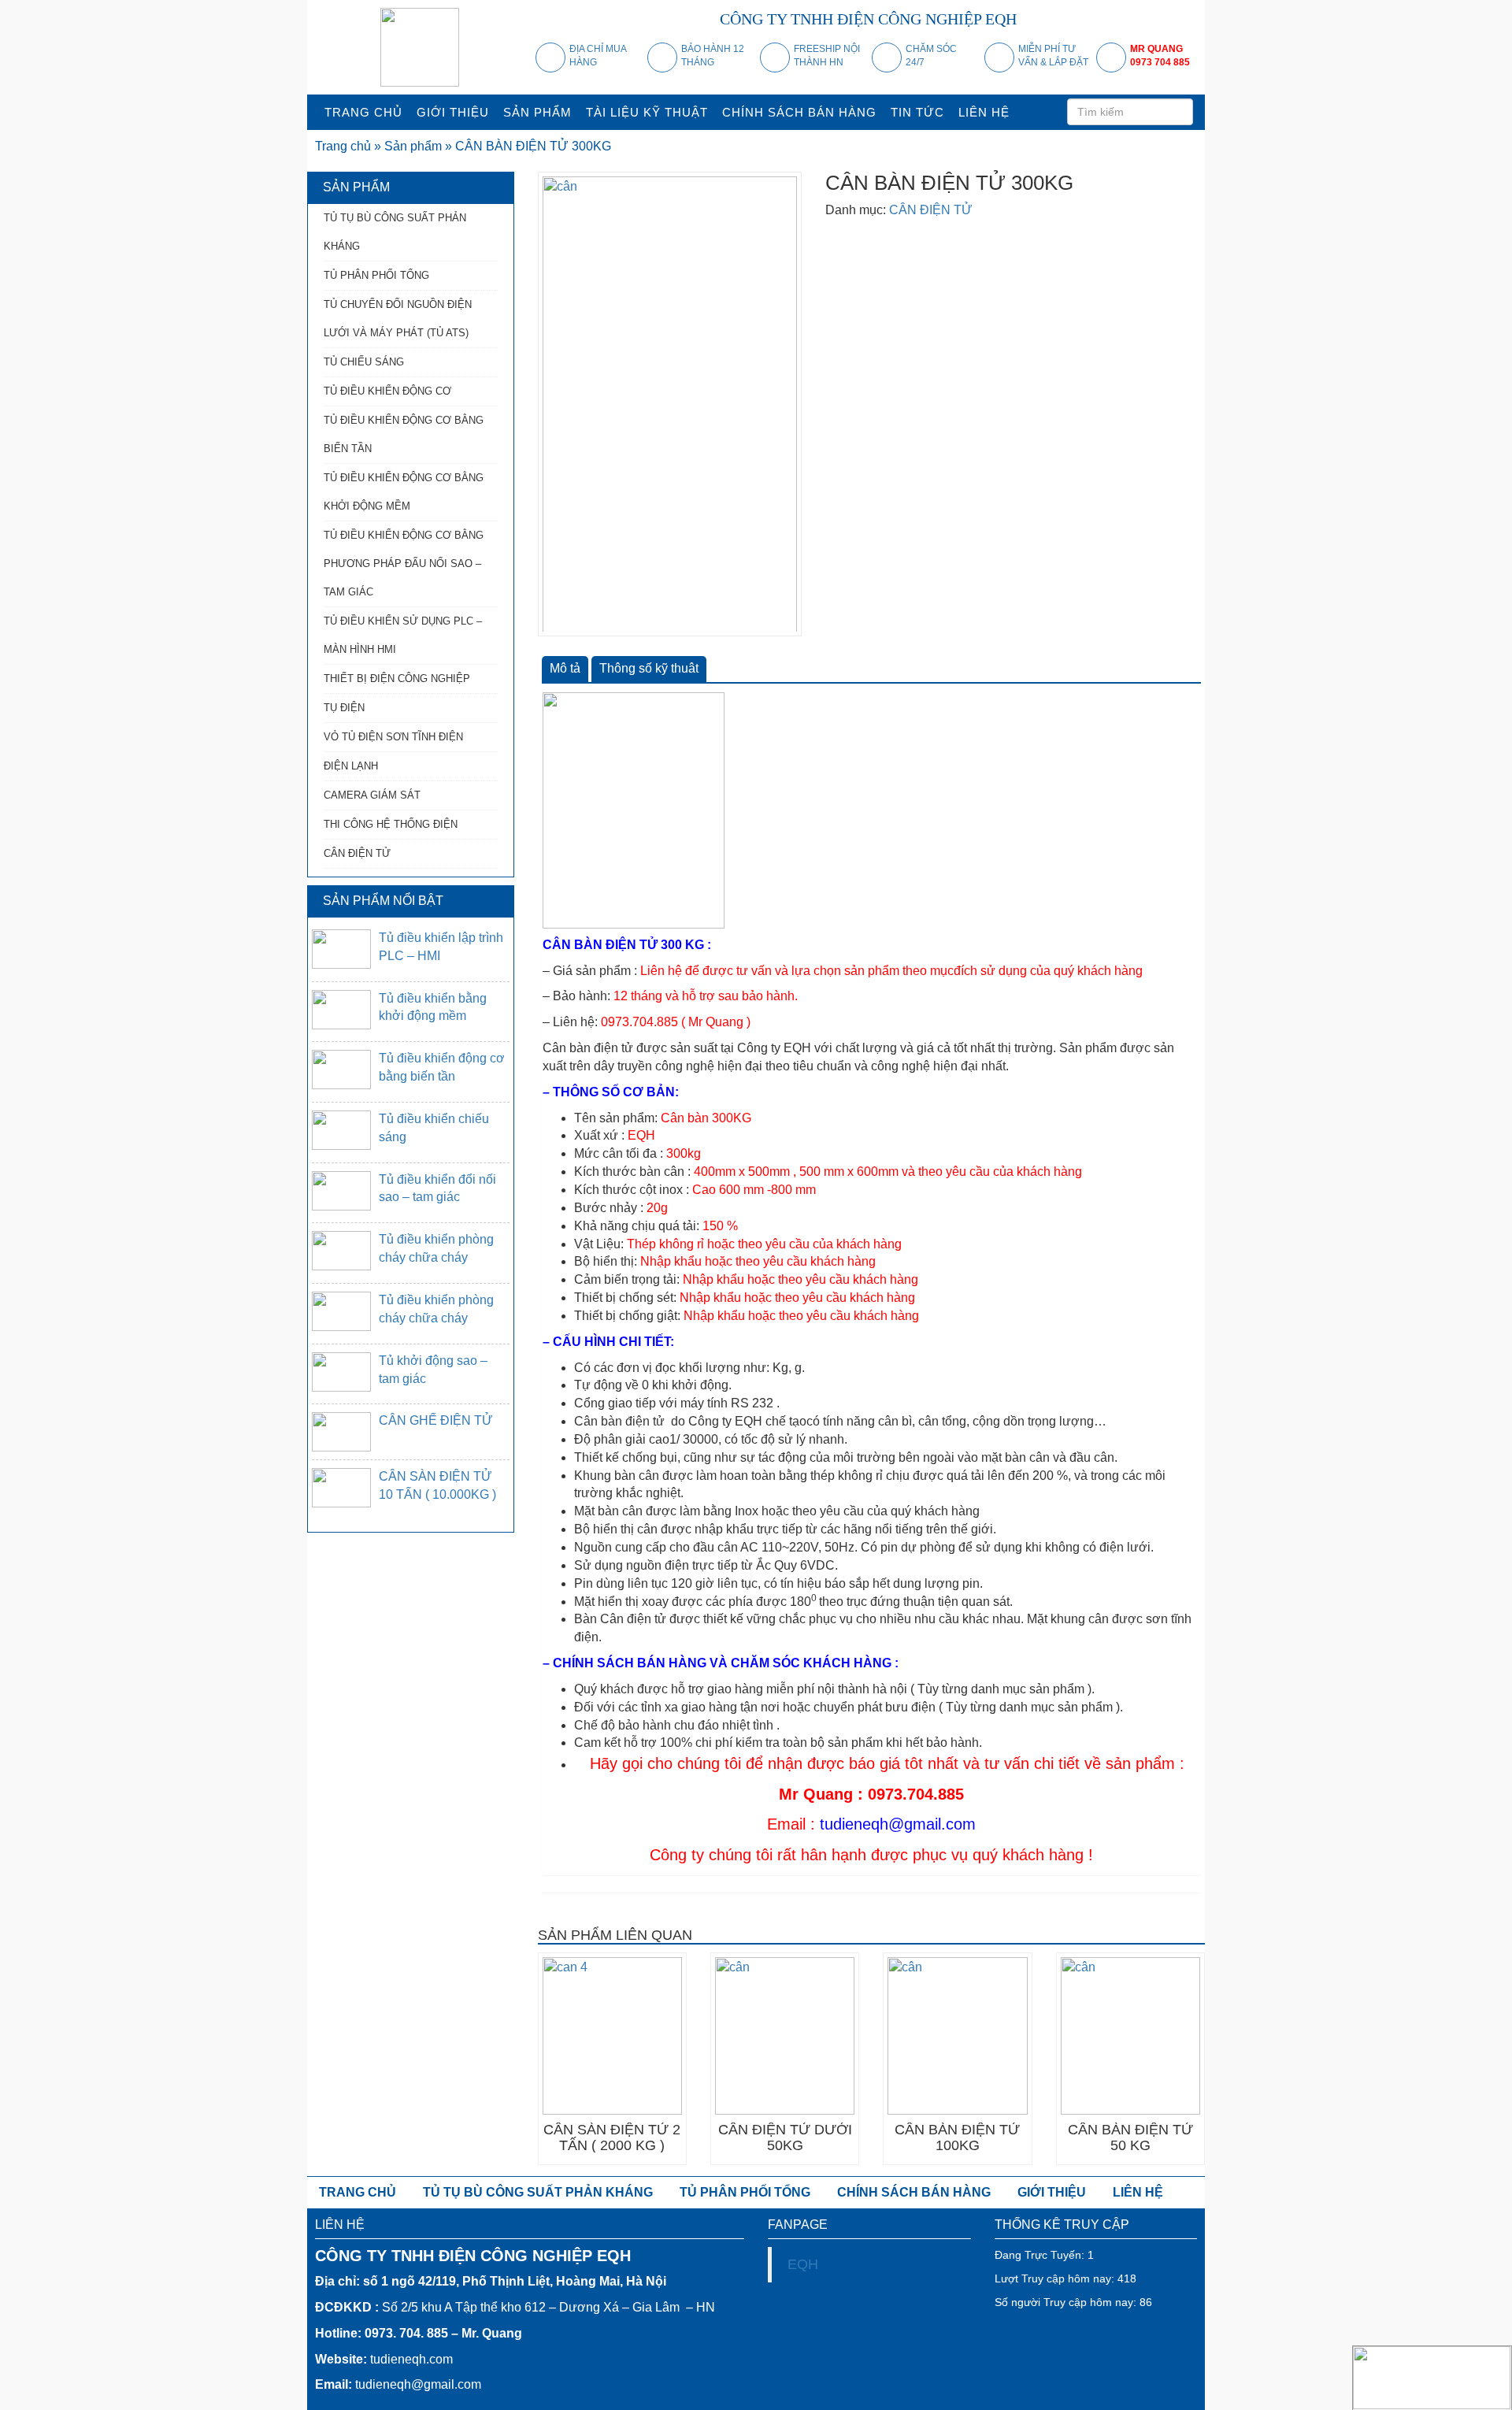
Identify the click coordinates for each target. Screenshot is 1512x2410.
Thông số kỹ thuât (649, 668)
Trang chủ (343, 146)
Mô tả (565, 668)
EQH (803, 2264)
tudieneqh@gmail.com (898, 1824)
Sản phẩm (413, 146)
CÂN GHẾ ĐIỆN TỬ (436, 1420)
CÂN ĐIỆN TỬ (931, 210)
